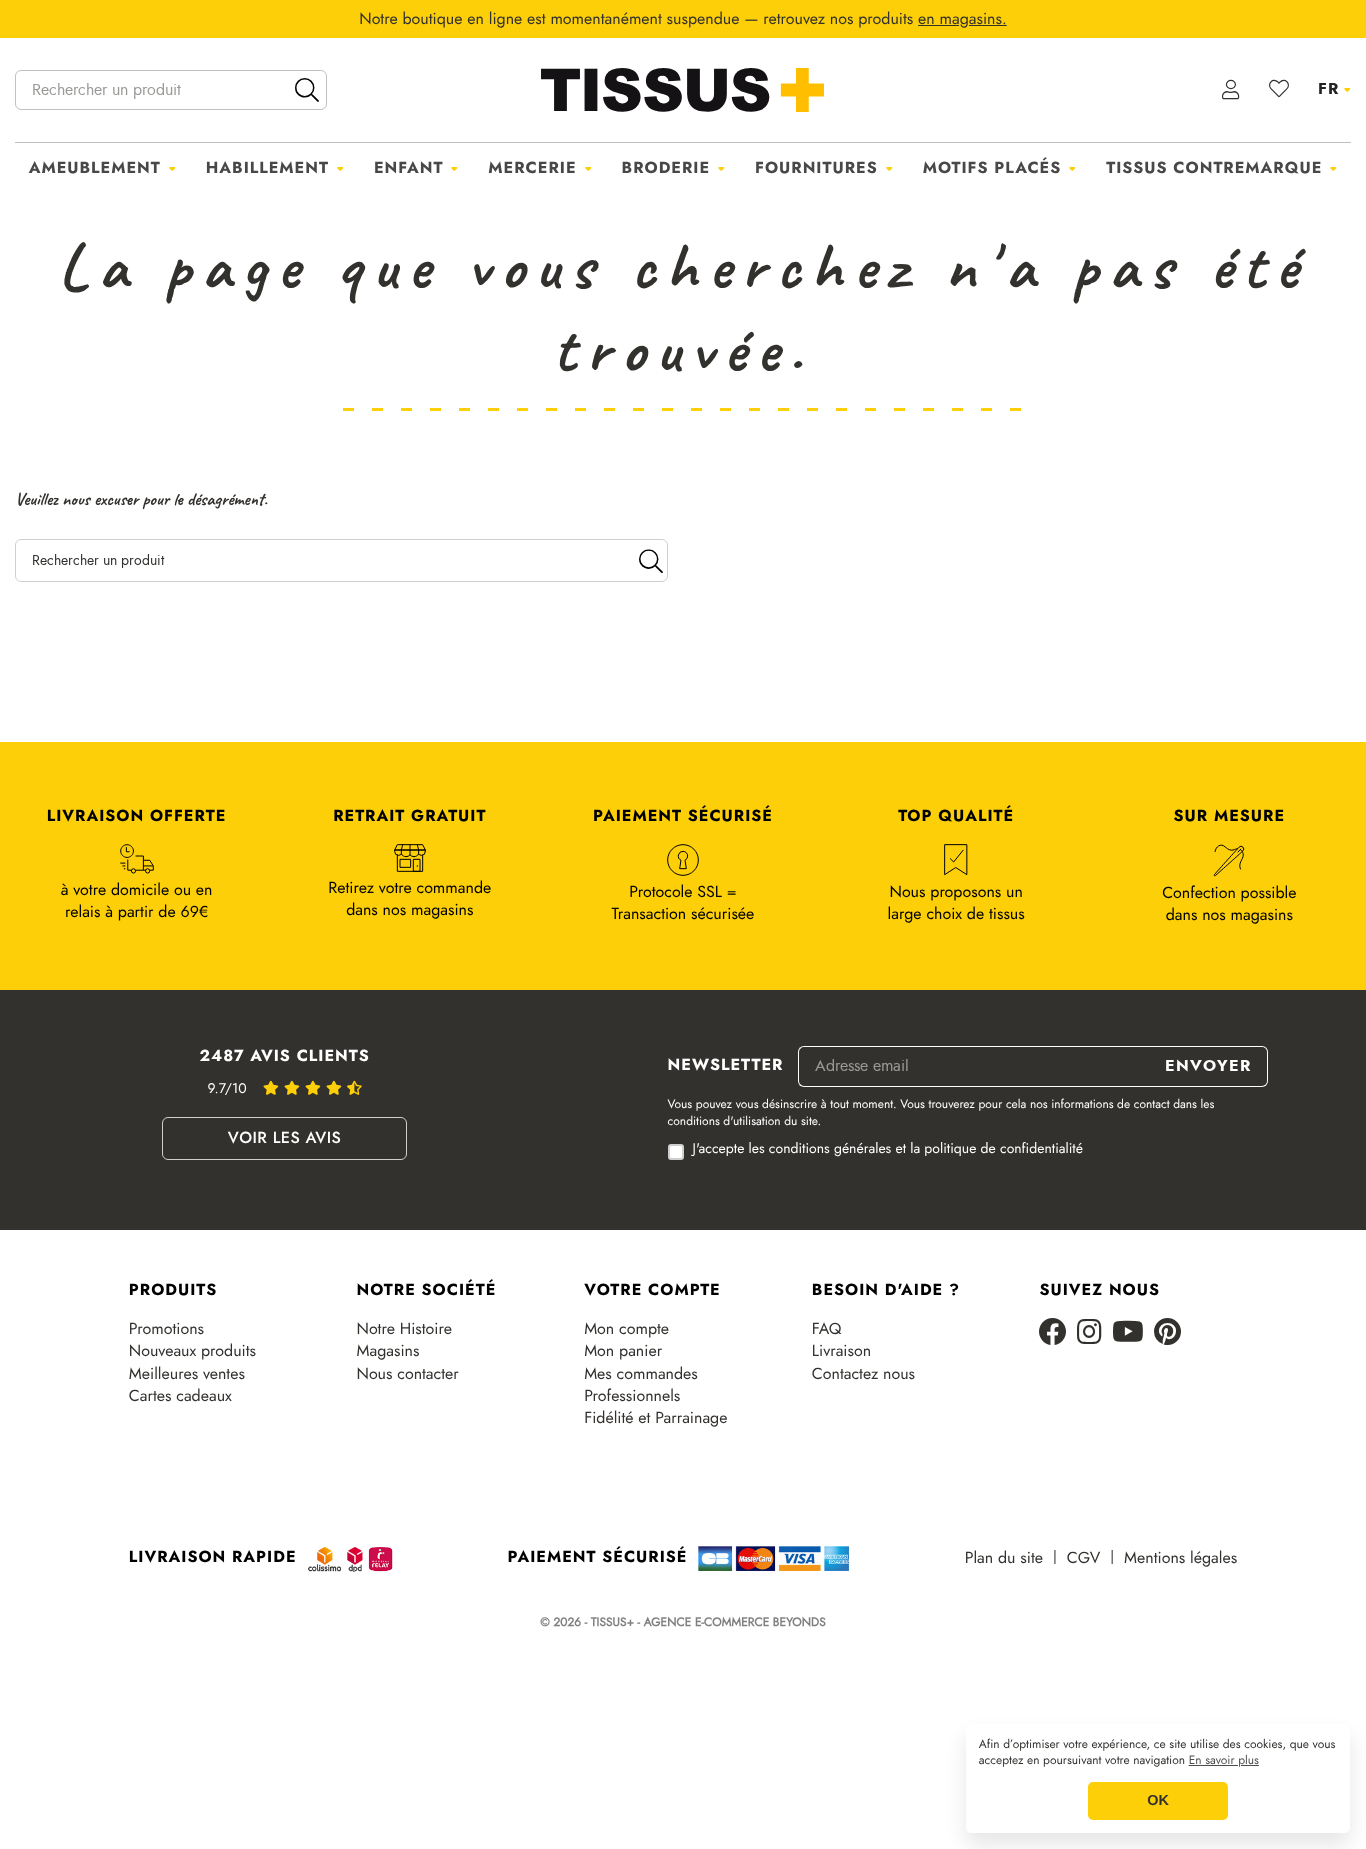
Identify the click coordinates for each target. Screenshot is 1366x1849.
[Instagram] (1089, 1333)
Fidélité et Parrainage (655, 1418)
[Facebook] (1053, 1333)
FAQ (827, 1329)
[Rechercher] (307, 90)
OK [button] (1158, 1801)
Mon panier (623, 1351)
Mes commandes (641, 1374)
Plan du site (1004, 1558)
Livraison (841, 1351)
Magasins (387, 1351)
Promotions (166, 1329)
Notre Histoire (403, 1329)
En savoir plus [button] (1224, 1761)
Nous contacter (407, 1374)
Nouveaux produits (192, 1351)
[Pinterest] (1167, 1333)
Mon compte (626, 1329)
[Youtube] (1128, 1333)
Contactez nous (863, 1374)
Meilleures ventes (187, 1374)
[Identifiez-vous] (1231, 90)
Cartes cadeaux (180, 1396)
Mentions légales (1180, 1558)
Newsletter (726, 1066)
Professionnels (632, 1396)
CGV (1083, 1558)
